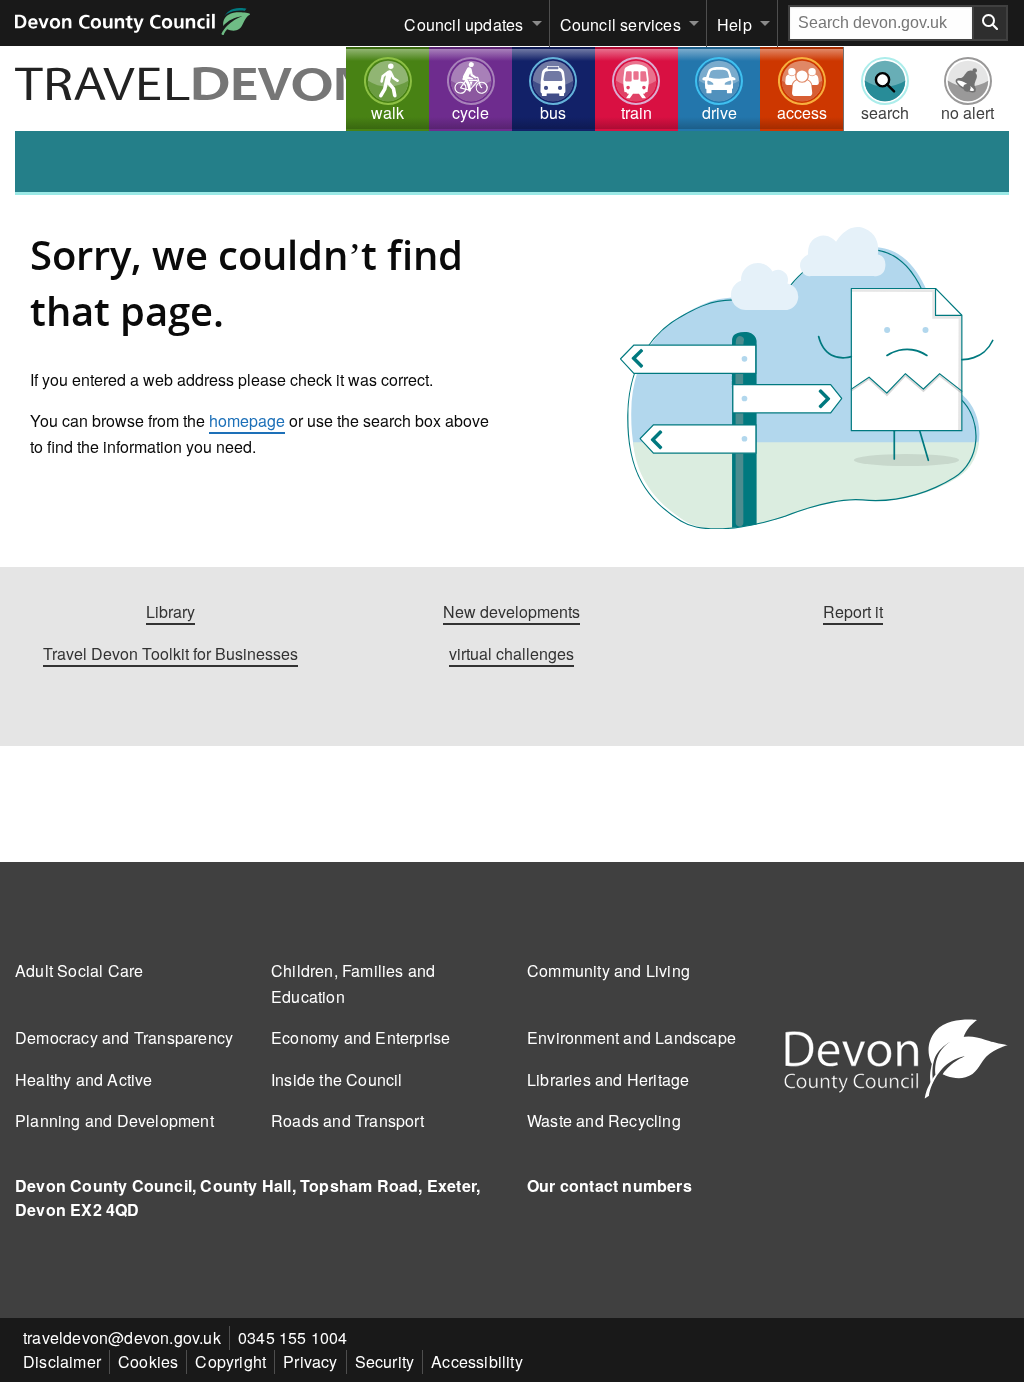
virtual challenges (511, 653)
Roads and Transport (347, 1120)
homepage (247, 420)
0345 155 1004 (293, 1337)
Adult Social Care (79, 970)
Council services (620, 24)
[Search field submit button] (991, 23)
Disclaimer (62, 1361)
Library (170, 611)
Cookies (148, 1361)
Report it (853, 611)
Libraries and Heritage (608, 1079)
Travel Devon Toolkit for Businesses (170, 653)
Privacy (310, 1361)
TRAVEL (194, 87)
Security (385, 1361)
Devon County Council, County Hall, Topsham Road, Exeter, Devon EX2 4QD (247, 1197)
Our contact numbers (609, 1185)
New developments (511, 611)
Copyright (230, 1361)
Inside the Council (337, 1079)
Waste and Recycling (604, 1120)
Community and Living (608, 970)
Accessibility (477, 1361)
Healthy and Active (84, 1079)
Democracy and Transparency (124, 1037)
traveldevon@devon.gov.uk (122, 1337)
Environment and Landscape (631, 1037)
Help (734, 24)
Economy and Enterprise (360, 1037)
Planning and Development (114, 1120)
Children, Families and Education (353, 983)
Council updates (463, 24)
